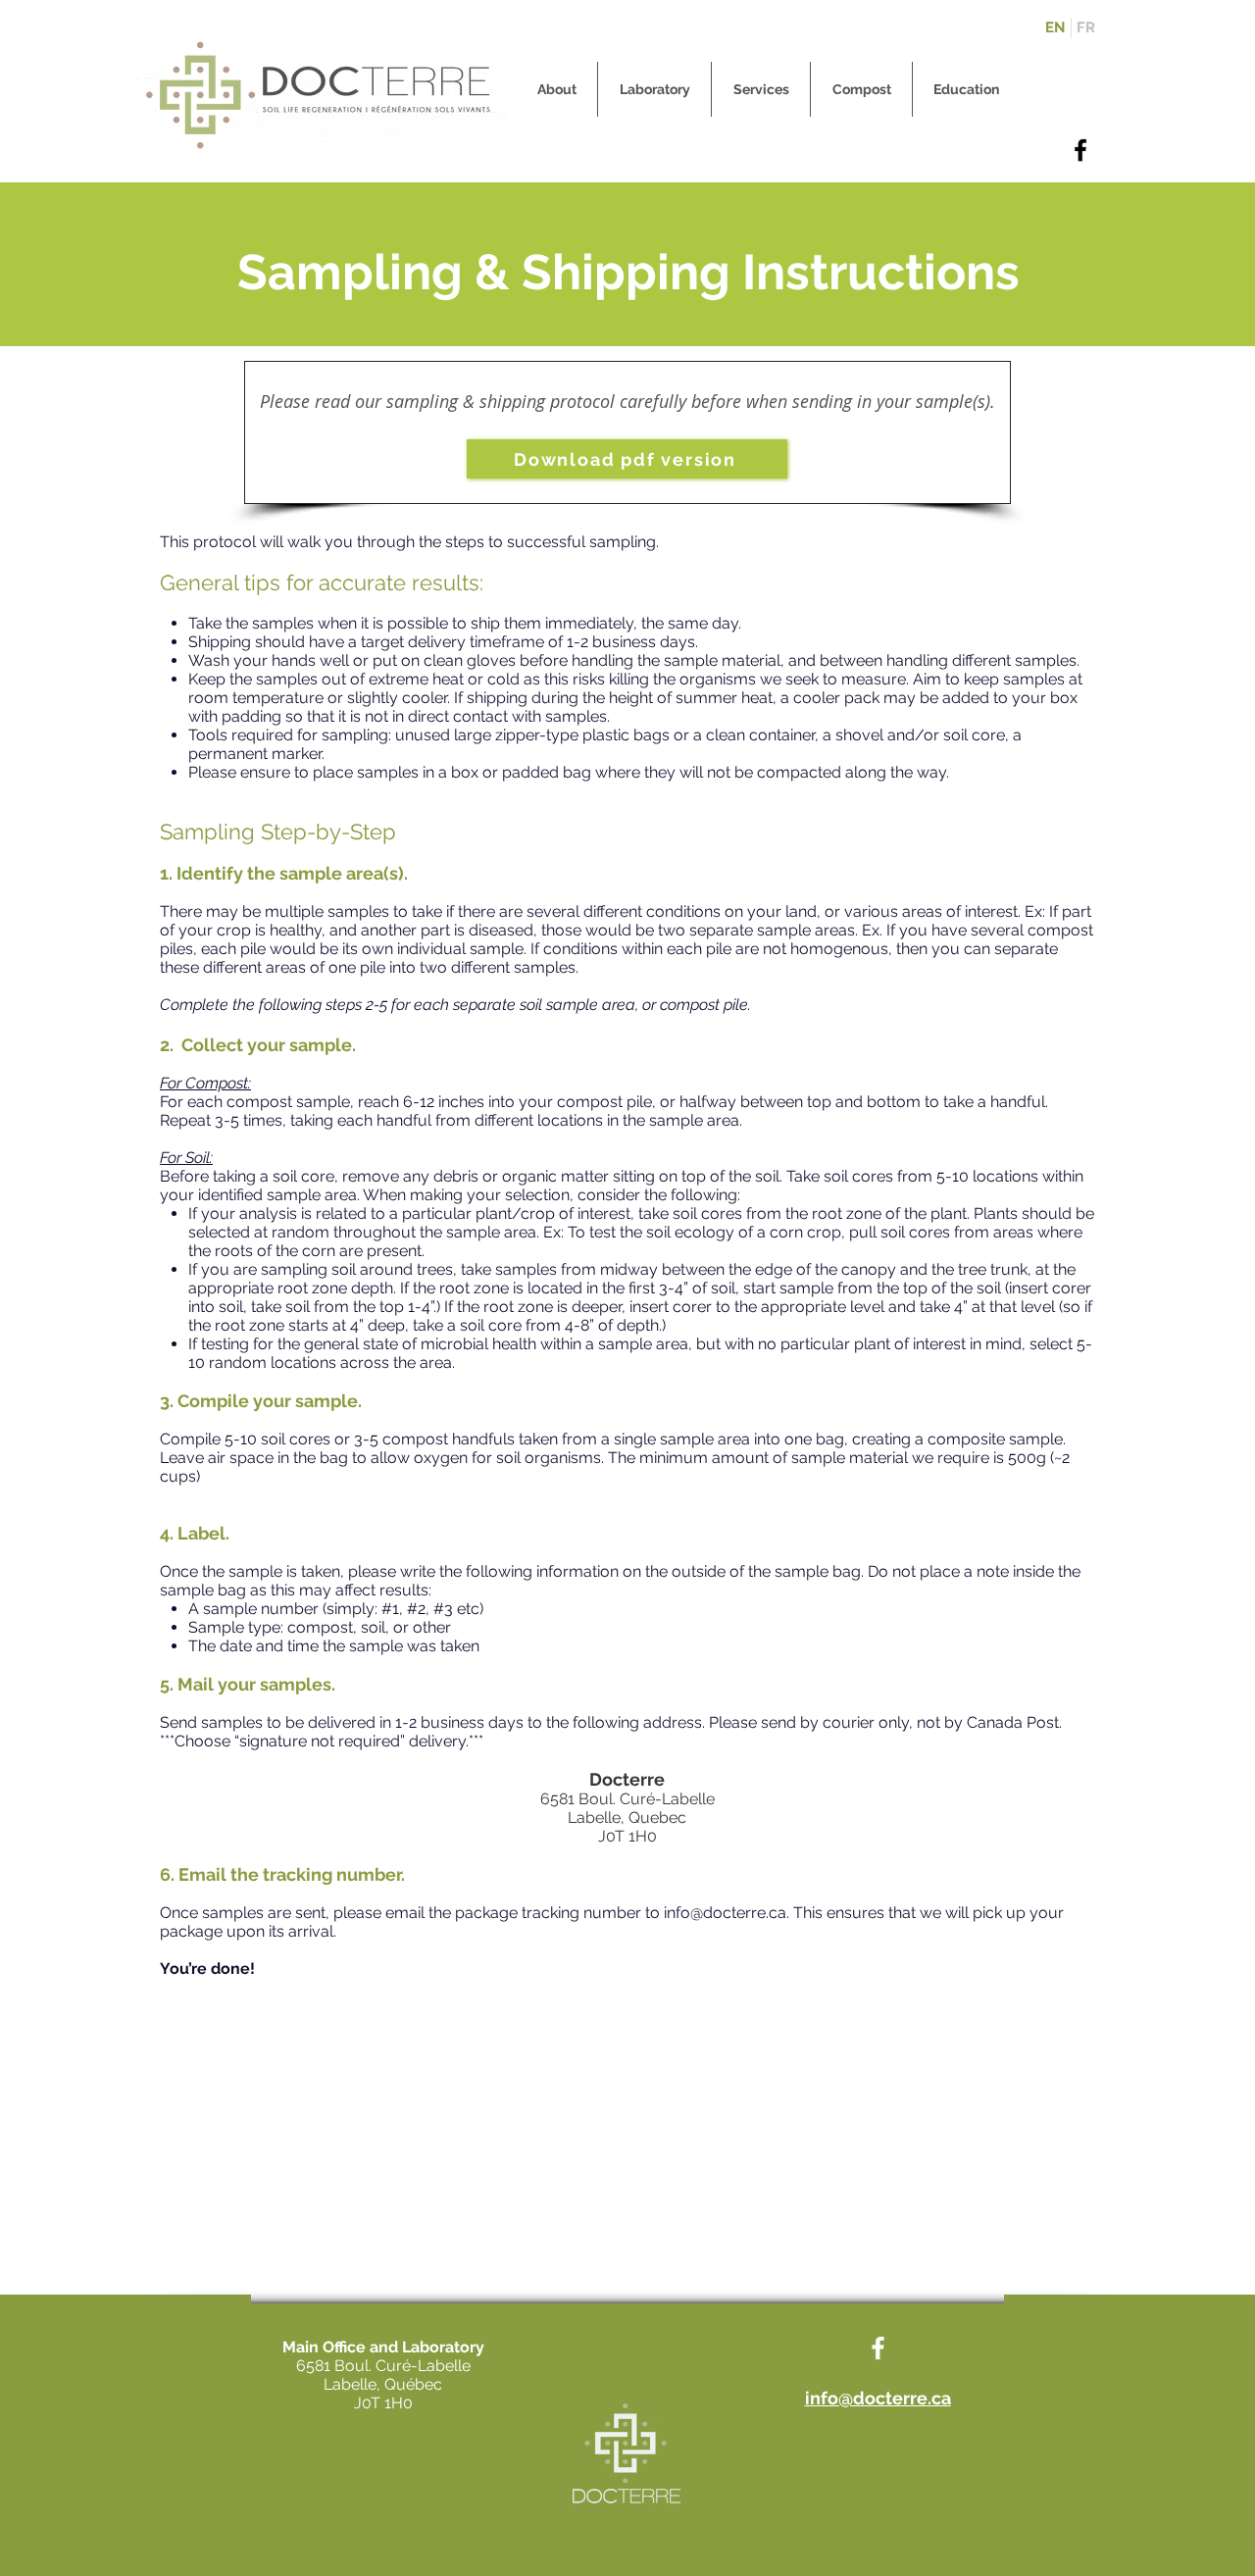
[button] (556, 89)
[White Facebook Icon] (878, 2348)
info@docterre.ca (725, 1913)
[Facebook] (1080, 150)
